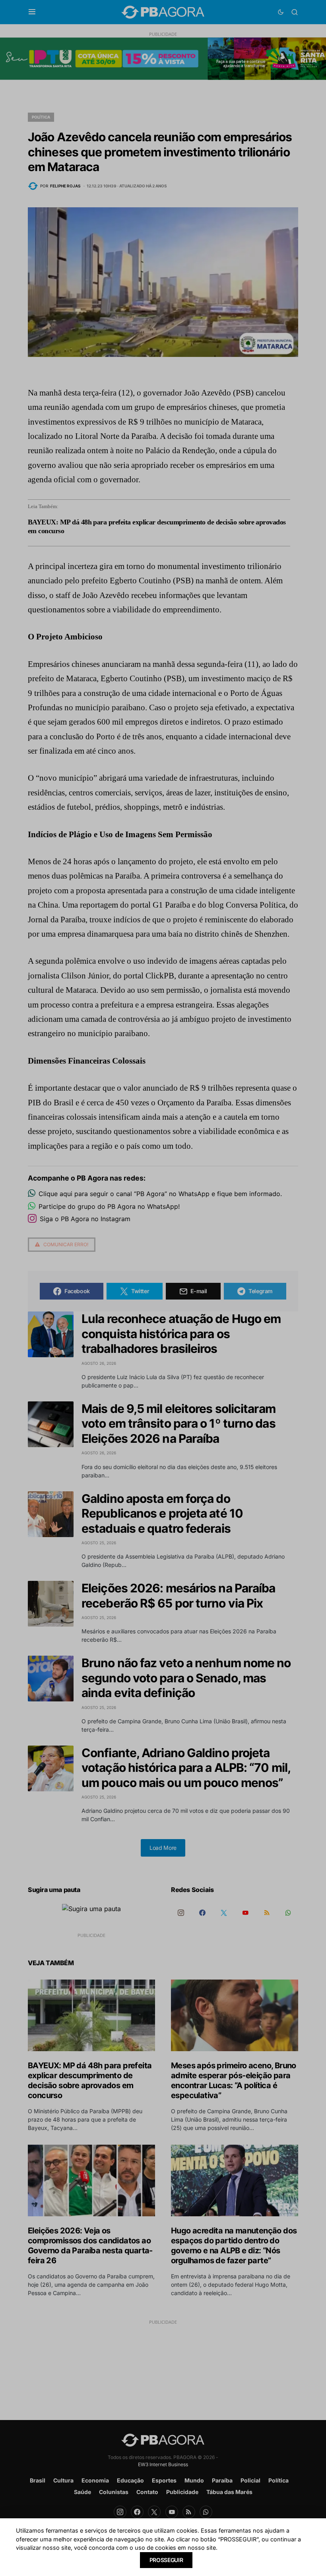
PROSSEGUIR (166, 2560)
